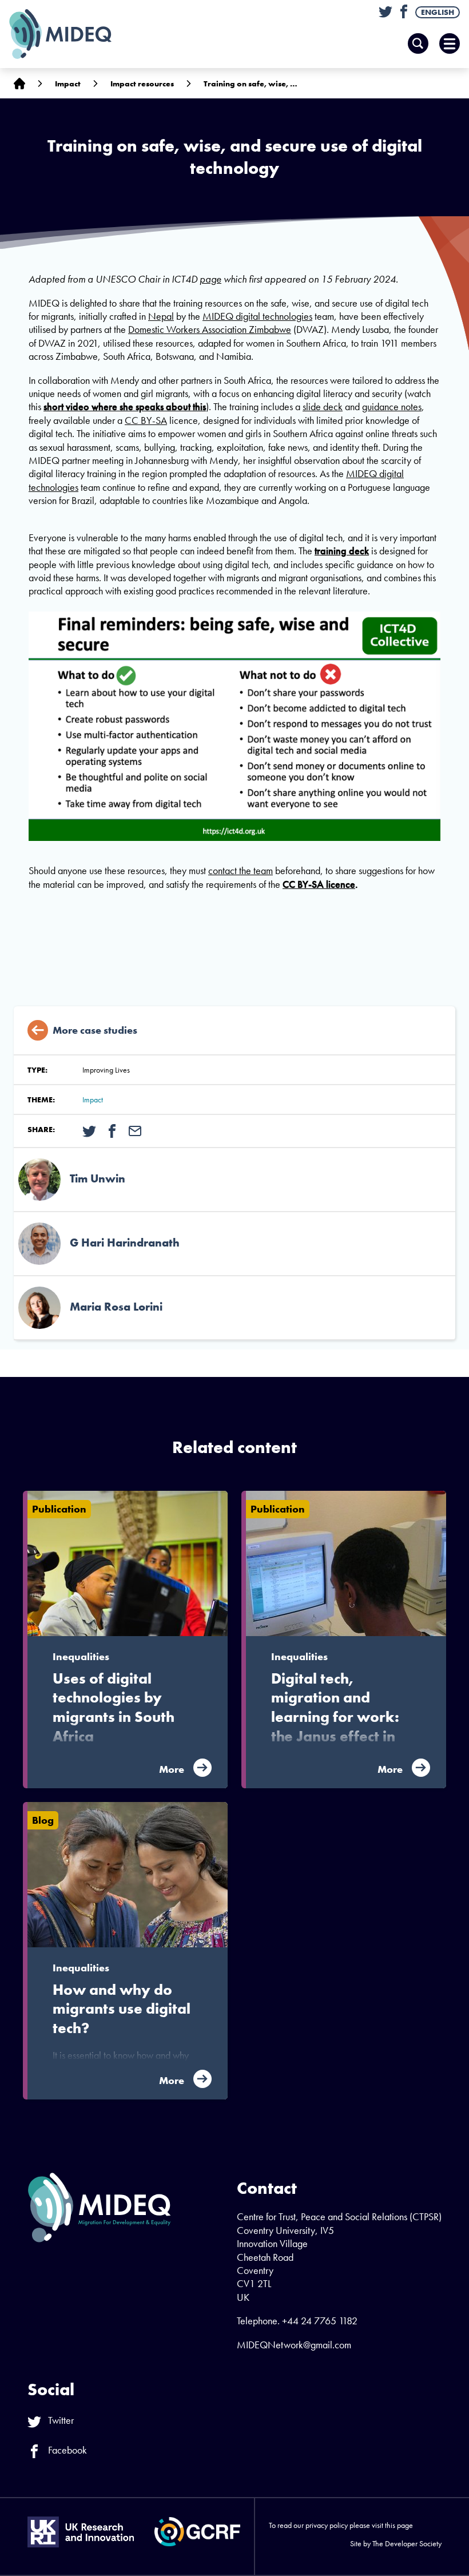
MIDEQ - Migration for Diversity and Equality (72, 34)
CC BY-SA (146, 420)
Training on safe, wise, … (251, 84)
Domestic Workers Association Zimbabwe (210, 329)
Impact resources (142, 84)
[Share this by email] (135, 1130)
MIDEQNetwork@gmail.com (294, 2345)
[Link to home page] (19, 83)
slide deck (323, 406)
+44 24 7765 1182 (320, 2321)
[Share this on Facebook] (112, 1130)
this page (399, 2525)
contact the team (241, 870)
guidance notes (392, 406)
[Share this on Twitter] (89, 1130)
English (438, 12)
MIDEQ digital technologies (257, 316)
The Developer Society (407, 2543)
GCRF (197, 2532)
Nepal (161, 316)
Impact (68, 84)
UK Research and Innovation (81, 2532)
